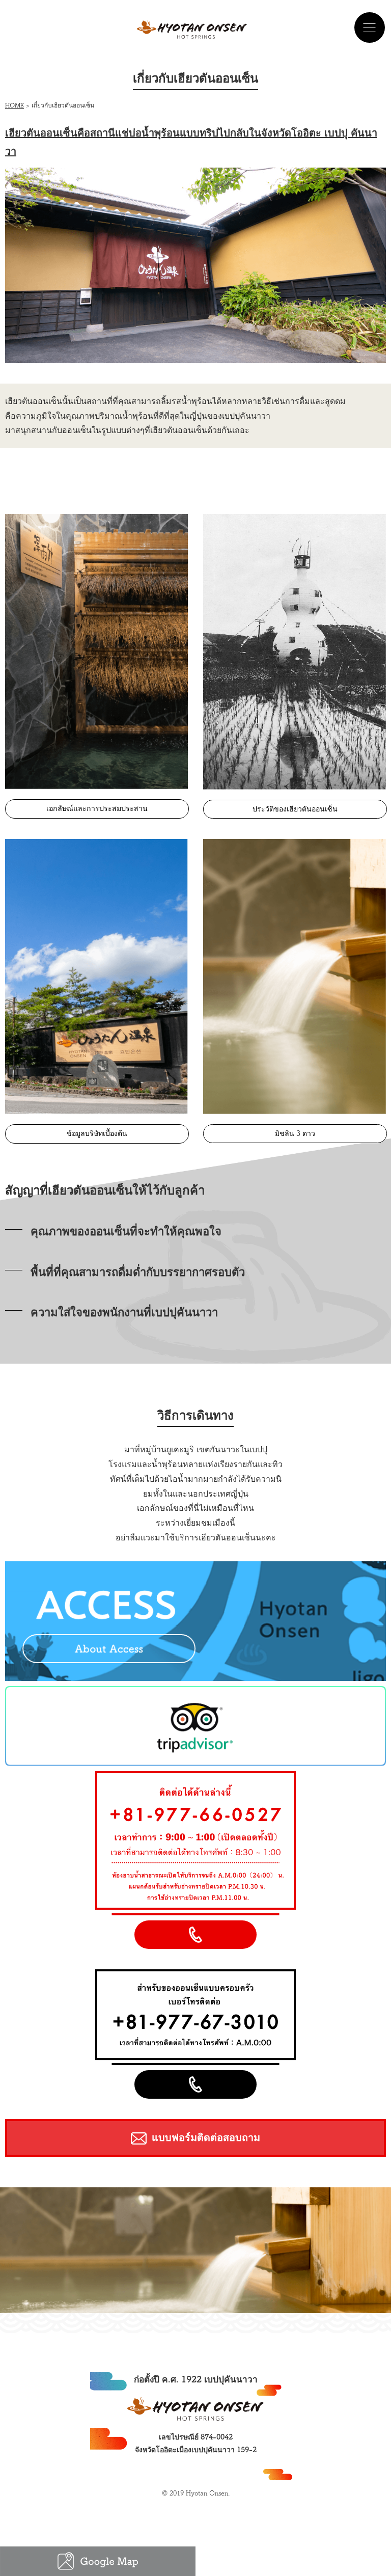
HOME (15, 105)
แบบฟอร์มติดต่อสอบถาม (206, 2137)
